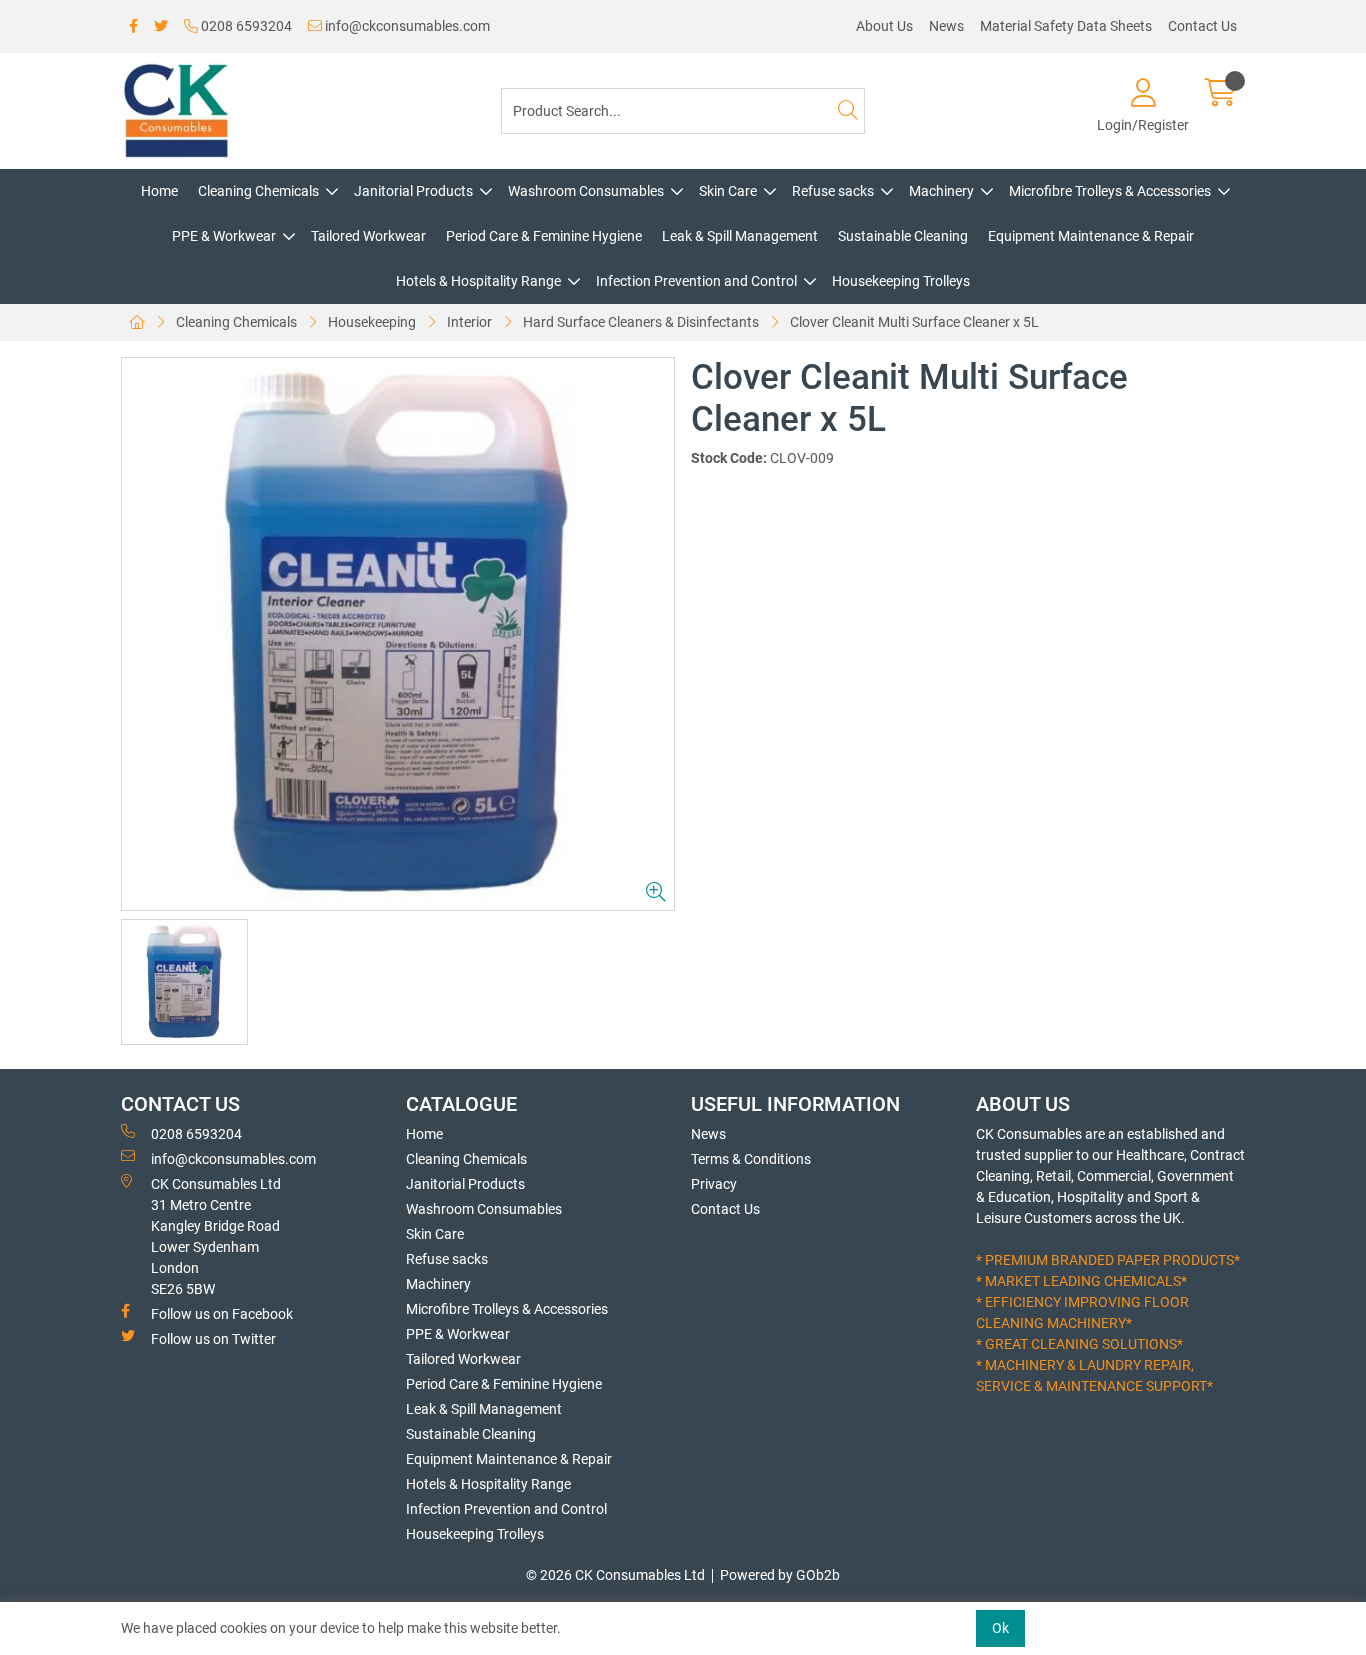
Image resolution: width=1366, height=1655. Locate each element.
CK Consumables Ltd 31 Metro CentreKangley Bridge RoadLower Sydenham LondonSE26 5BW (216, 1236)
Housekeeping (372, 322)
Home (159, 191)
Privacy (714, 1184)
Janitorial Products (413, 191)
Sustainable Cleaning (903, 236)
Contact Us (1202, 26)
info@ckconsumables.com (406, 26)
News (946, 26)
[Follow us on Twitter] (161, 26)
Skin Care (728, 191)
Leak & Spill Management (740, 236)
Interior (469, 322)
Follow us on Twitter (213, 1339)
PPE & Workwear (224, 236)
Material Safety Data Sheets (1066, 26)
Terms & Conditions (751, 1159)
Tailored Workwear (368, 236)
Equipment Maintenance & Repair (1091, 236)
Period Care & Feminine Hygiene (544, 236)
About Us (884, 26)
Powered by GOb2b (780, 1575)
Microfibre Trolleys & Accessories (1110, 191)
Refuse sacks (833, 191)
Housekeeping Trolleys (901, 281)
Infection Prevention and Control (696, 281)
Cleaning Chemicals (258, 191)
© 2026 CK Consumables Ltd (615, 1575)
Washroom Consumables (586, 191)
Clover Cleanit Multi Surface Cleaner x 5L (914, 322)
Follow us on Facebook (222, 1314)
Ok (1000, 1628)
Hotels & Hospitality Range (478, 281)
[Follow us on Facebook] (133, 26)
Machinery (941, 191)
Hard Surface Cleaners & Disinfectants (641, 322)
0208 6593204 (245, 26)
